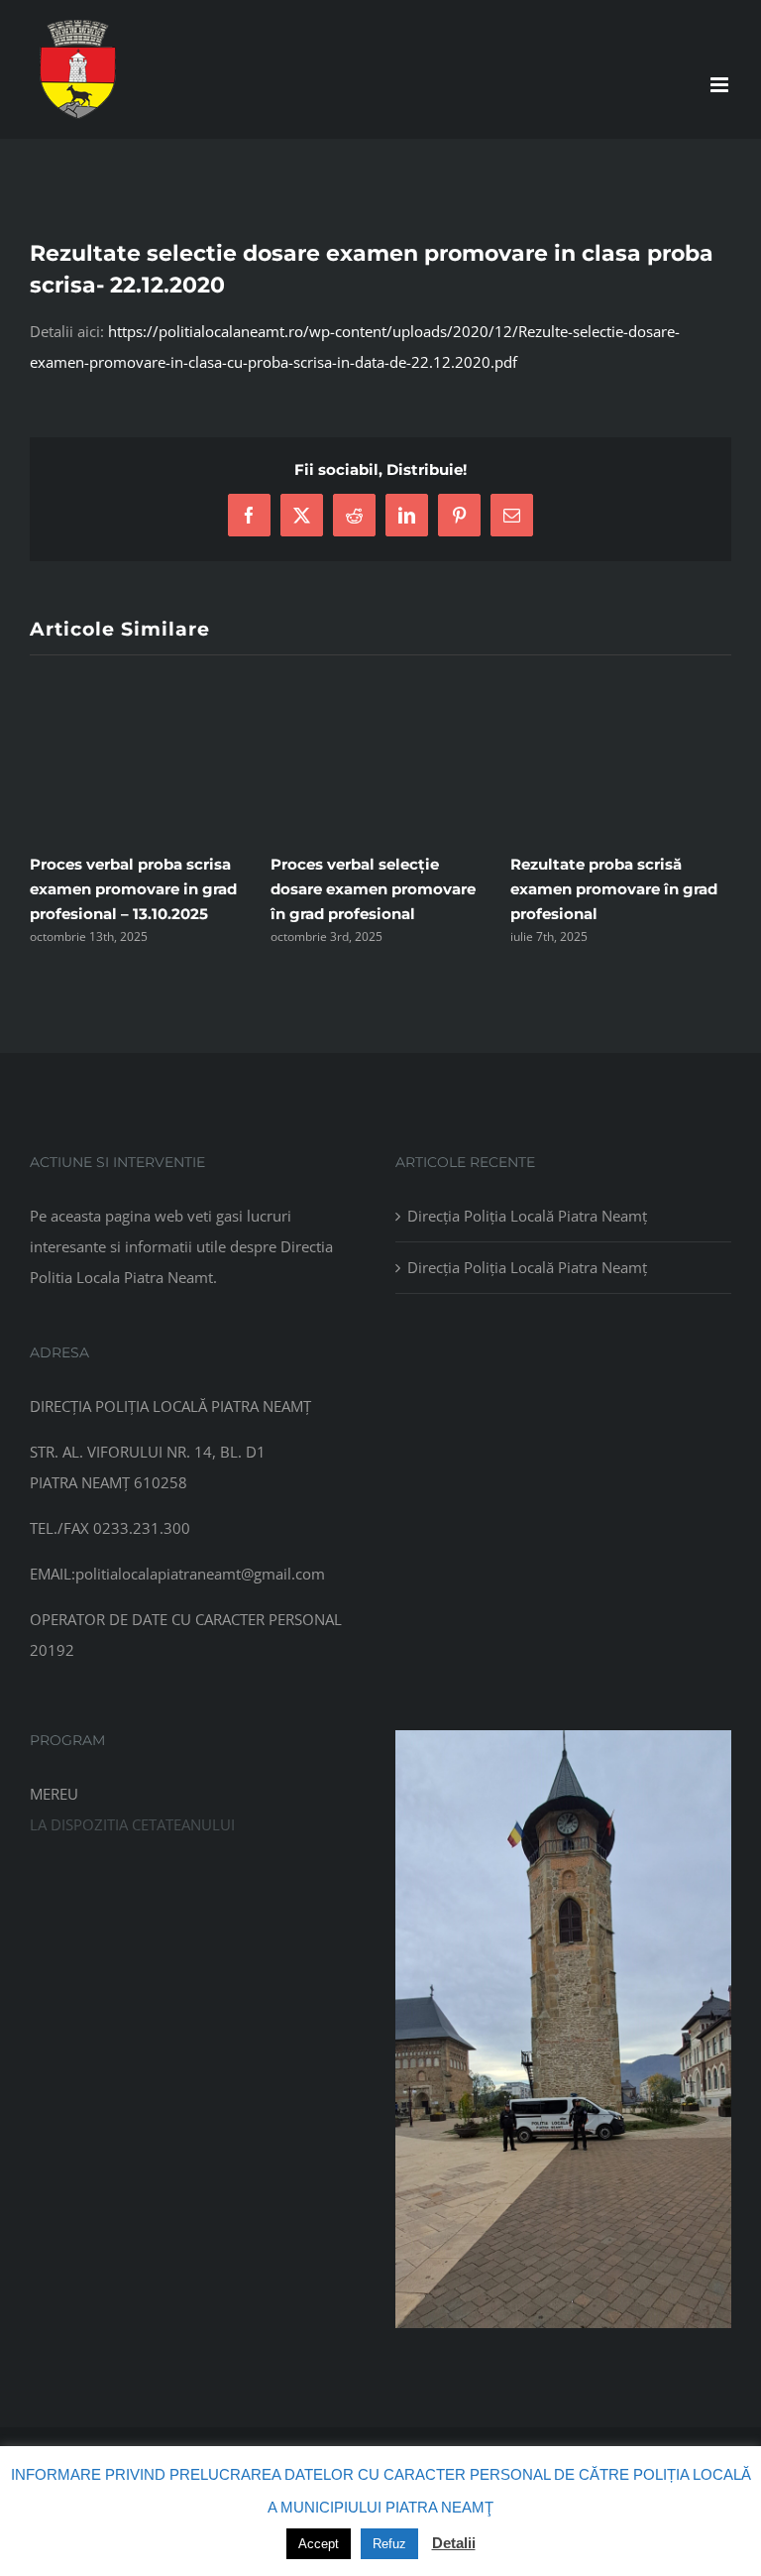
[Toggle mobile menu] (721, 85)
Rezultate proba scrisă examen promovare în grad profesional (614, 889)
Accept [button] (319, 2544)
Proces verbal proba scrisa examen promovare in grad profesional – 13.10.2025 (133, 889)
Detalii (454, 2543)
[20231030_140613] (563, 1737)
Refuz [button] (389, 2544)
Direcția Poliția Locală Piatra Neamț (527, 1216)
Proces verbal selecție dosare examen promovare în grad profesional (373, 889)
